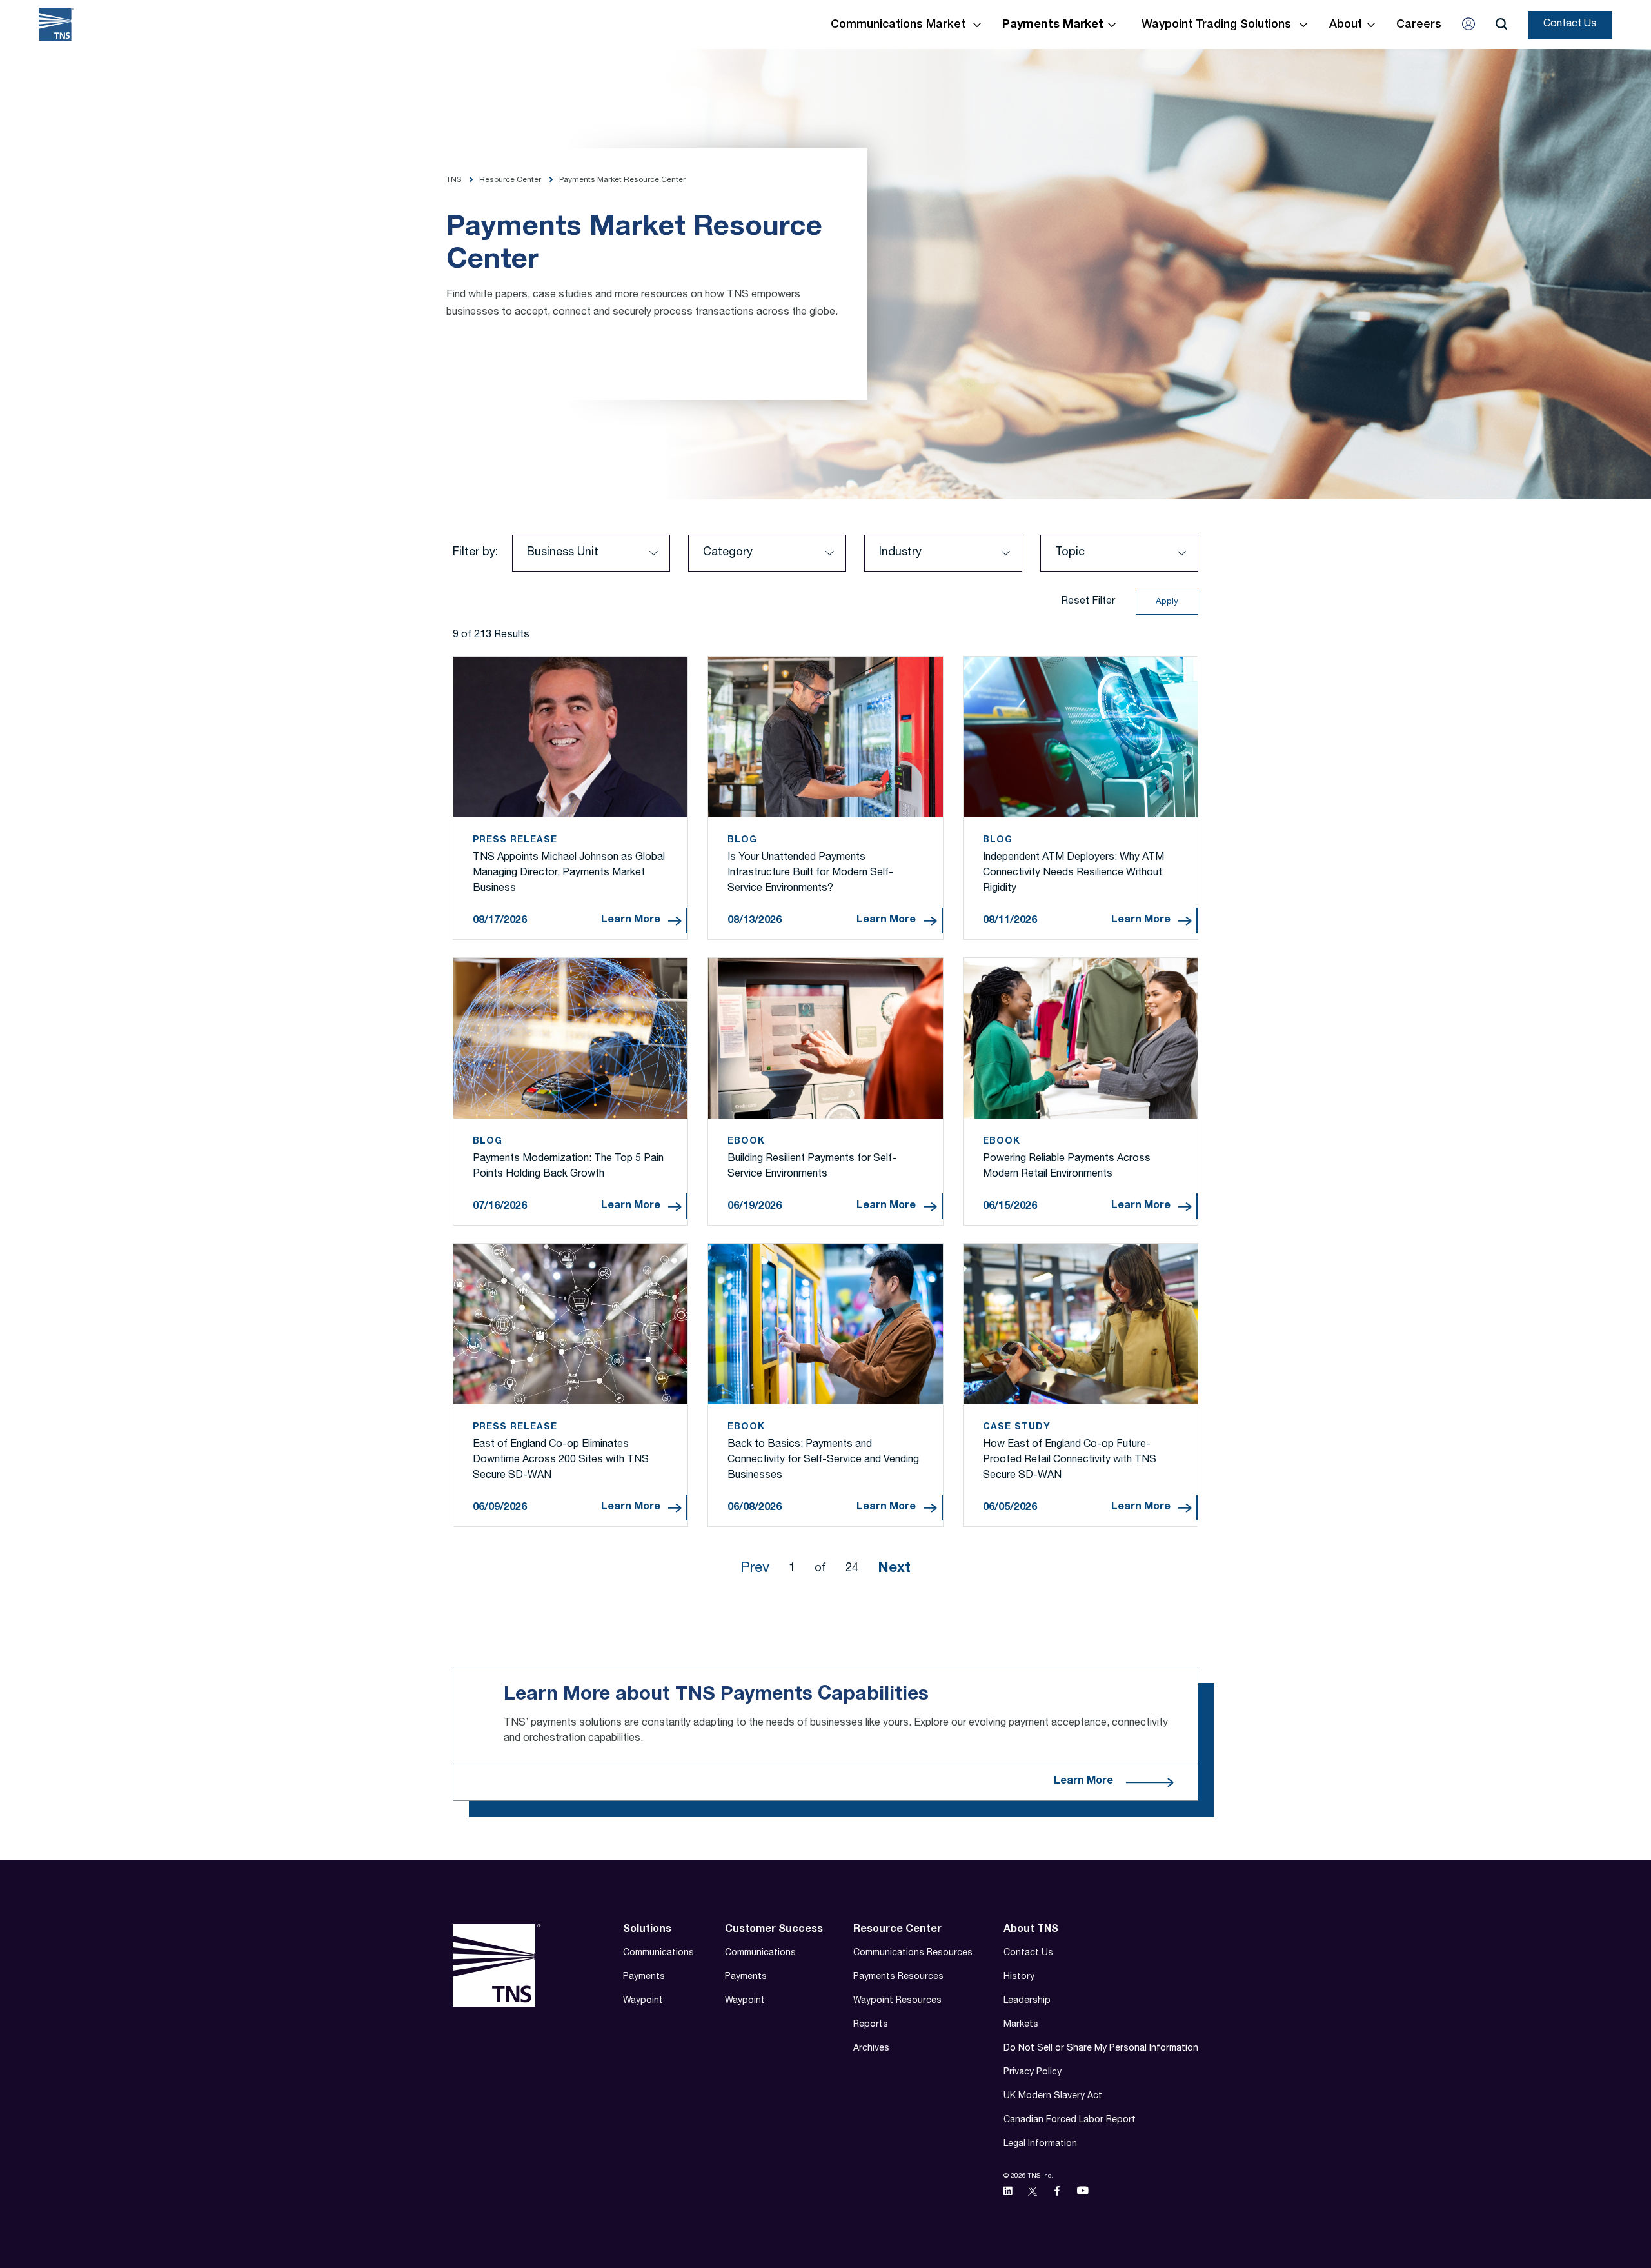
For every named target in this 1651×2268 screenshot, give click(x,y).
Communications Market (898, 25)
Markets (1021, 2025)
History (1019, 1977)
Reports (871, 2025)
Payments (644, 1977)
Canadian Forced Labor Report (1070, 2120)
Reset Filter (1088, 602)
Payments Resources (898, 1977)
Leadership (1027, 2001)
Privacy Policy (1033, 2073)
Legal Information (1040, 2144)
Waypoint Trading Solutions (1216, 25)
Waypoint (643, 2001)
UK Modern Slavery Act (1053, 2096)
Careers (1419, 25)
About (1346, 25)
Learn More (631, 920)
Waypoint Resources (897, 2001)
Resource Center (897, 1930)
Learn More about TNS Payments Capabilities (716, 1695)
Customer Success (774, 1930)
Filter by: (475, 553)
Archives (871, 2049)
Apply (1167, 602)
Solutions (647, 1930)
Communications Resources (913, 1953)
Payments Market (1053, 25)
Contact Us (1570, 25)
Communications (658, 1953)
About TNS (1031, 1930)
